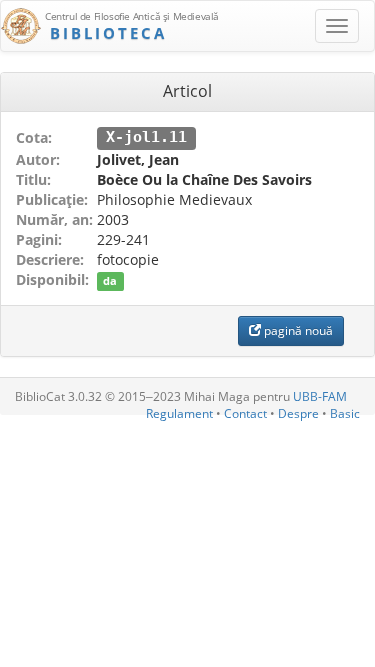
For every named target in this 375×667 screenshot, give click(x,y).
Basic (345, 413)
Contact (245, 413)
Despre (298, 413)
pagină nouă (297, 330)
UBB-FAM (320, 396)
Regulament (179, 413)
